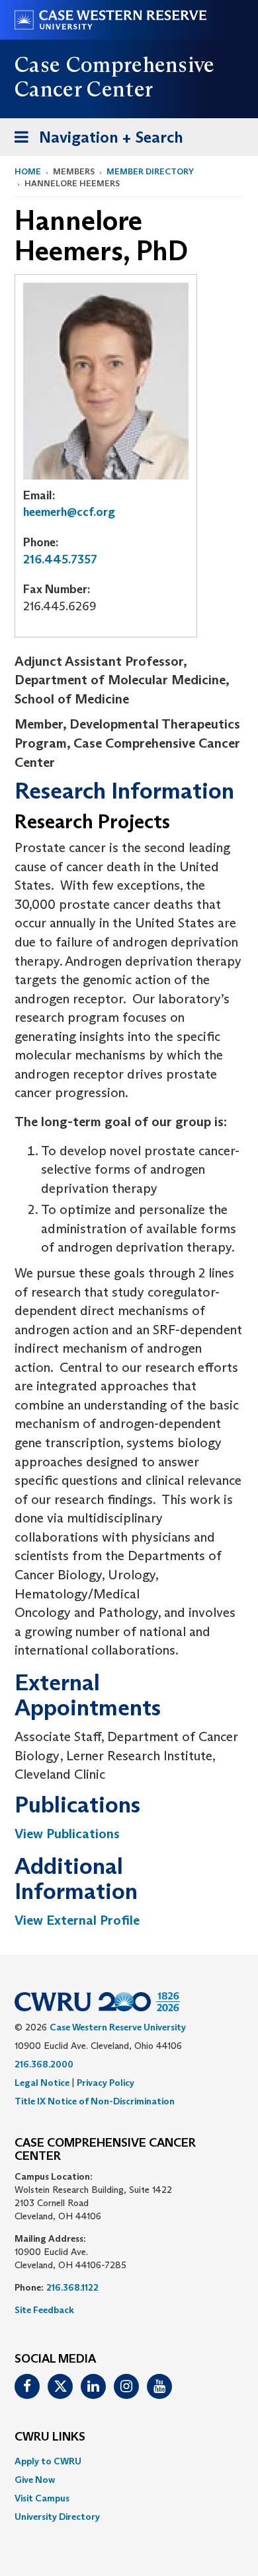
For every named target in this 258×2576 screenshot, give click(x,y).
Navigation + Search (95, 141)
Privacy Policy (106, 2083)
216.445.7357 (60, 559)
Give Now (35, 2480)
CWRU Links (50, 2437)
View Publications (67, 1834)
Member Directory (150, 171)
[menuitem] (129, 2461)
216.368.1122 (72, 2287)
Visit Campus (42, 2498)
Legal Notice (42, 2083)
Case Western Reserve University (118, 2027)
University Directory (57, 2517)
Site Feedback (44, 2310)
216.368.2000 (44, 2064)
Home (28, 171)
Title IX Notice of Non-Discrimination (95, 2101)
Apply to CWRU (48, 2461)
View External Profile (77, 1920)
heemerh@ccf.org (69, 512)
